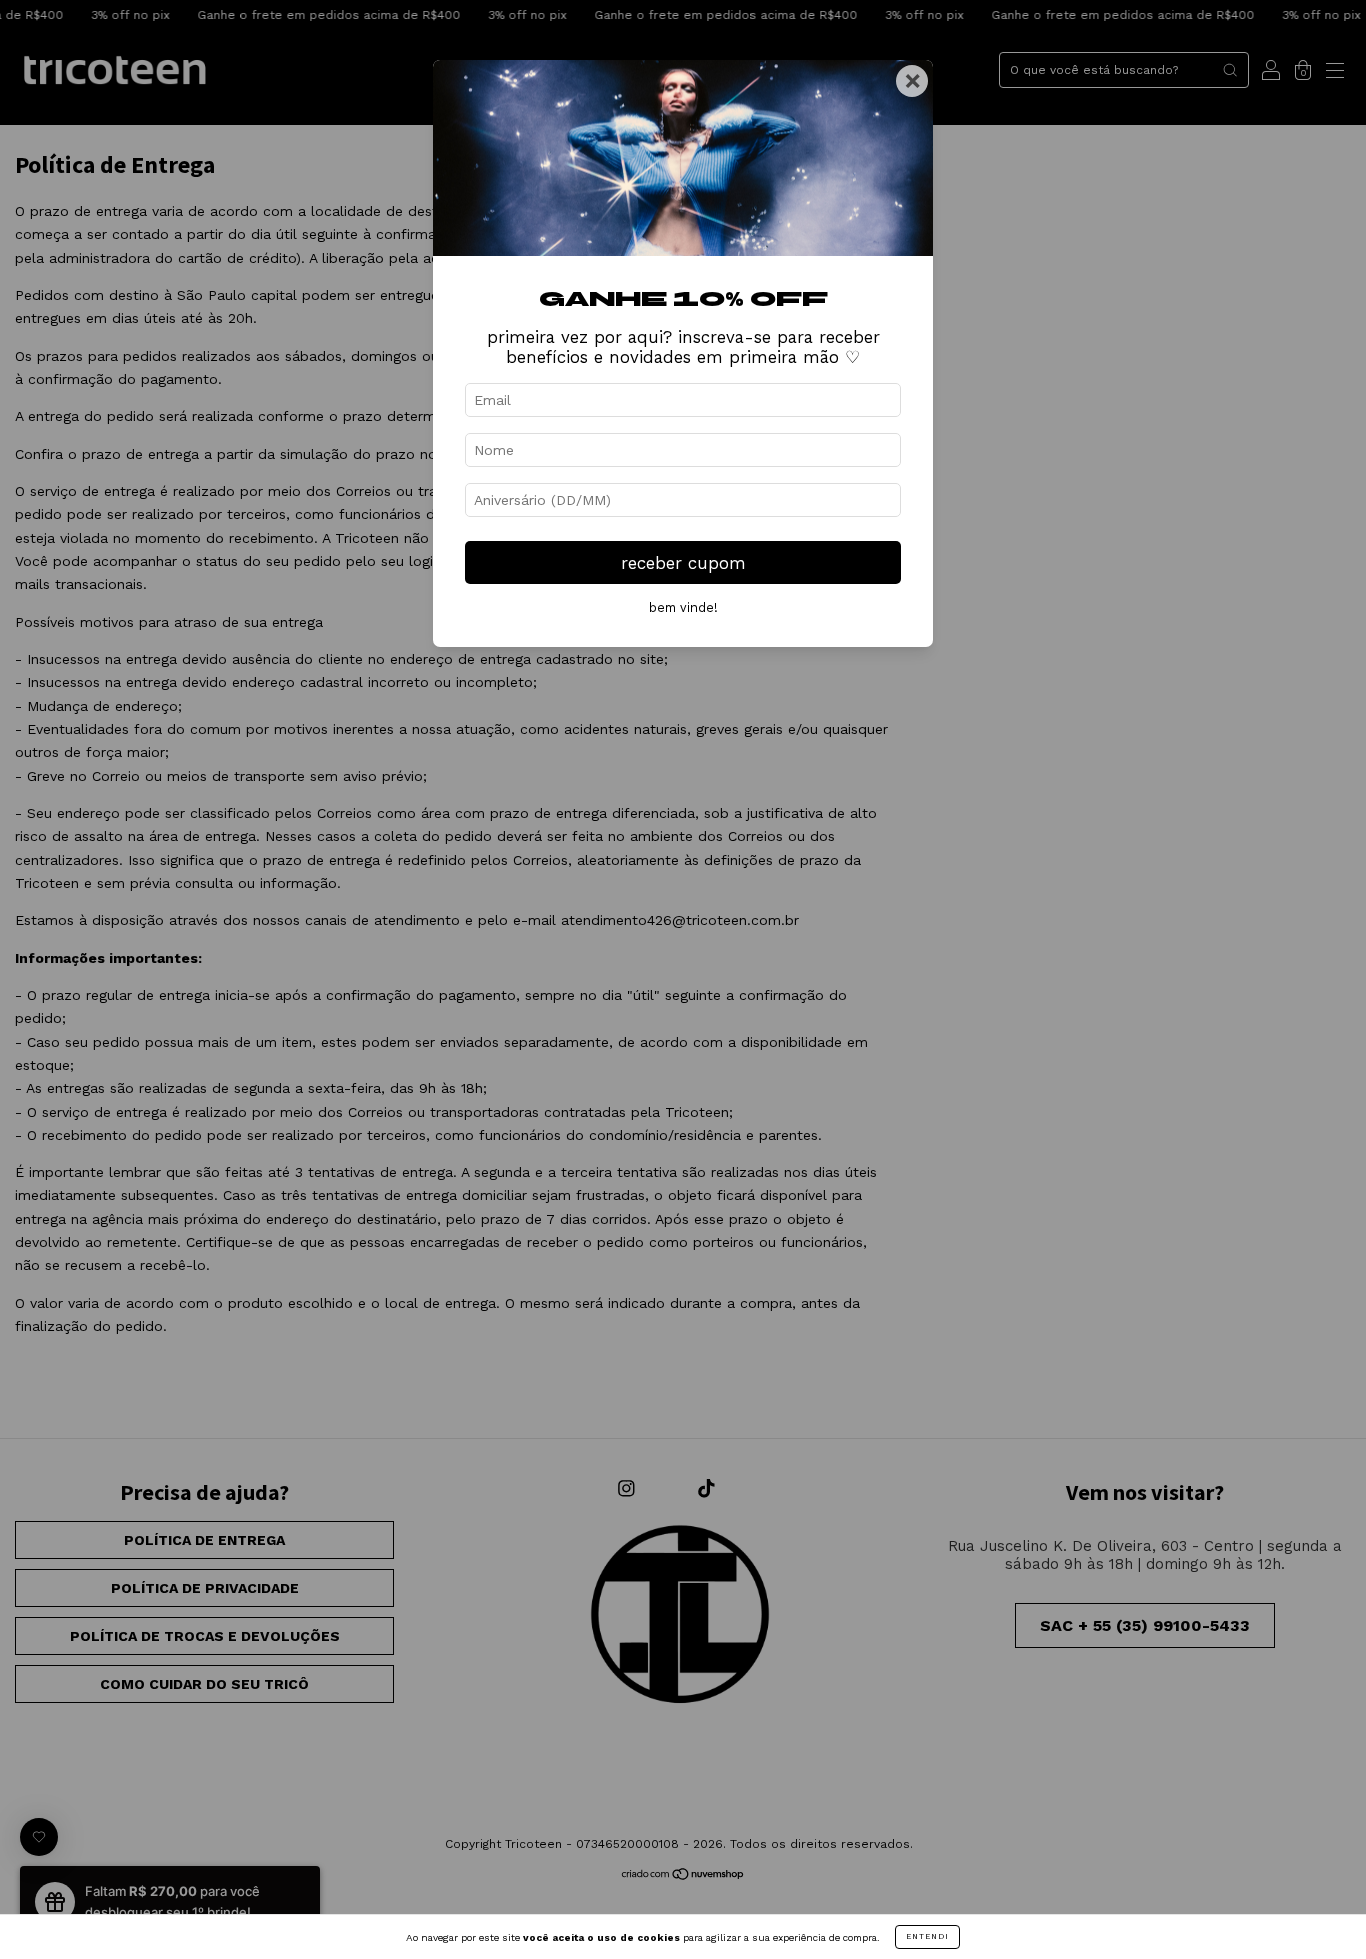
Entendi (927, 1936)
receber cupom (683, 563)
